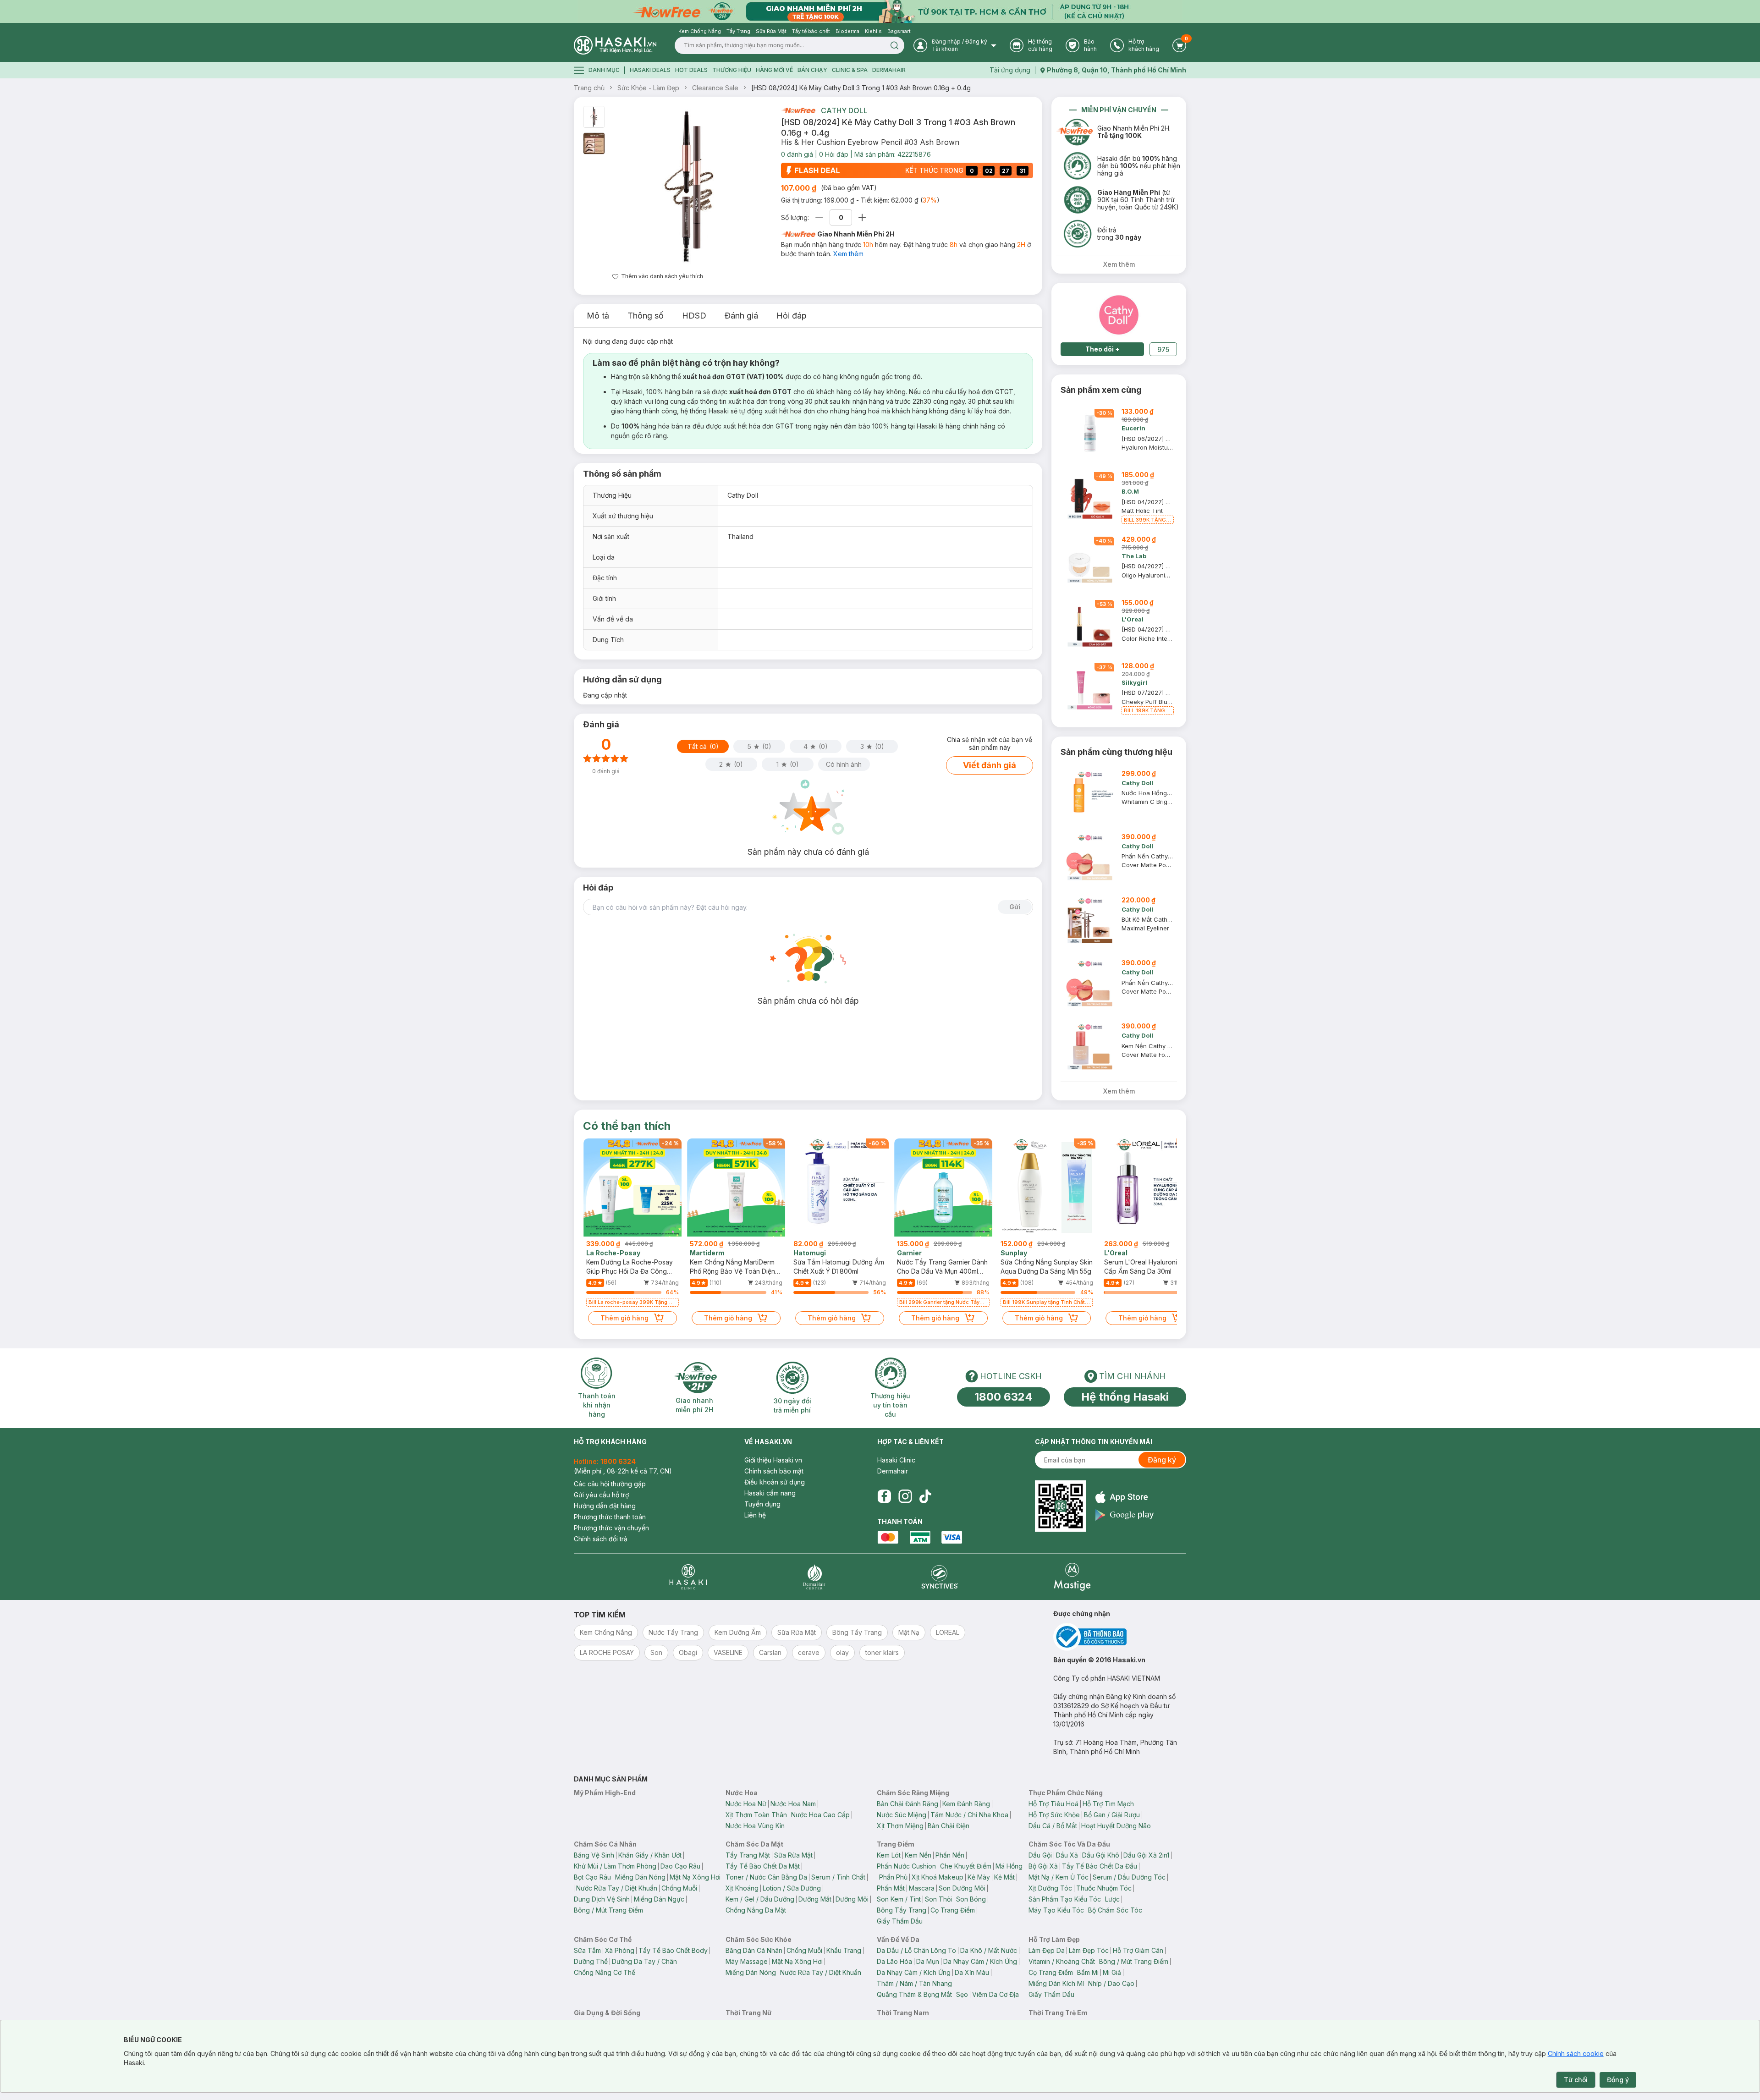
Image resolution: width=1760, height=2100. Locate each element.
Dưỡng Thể (591, 1961)
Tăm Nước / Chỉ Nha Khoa (969, 1815)
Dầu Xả (1067, 1855)
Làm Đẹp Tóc (1089, 1950)
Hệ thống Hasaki (1125, 1397)
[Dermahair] (814, 1577)
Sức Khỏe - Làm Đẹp (648, 88)
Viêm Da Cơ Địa (995, 1994)
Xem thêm (848, 254)
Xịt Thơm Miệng (900, 1826)
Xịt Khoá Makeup (938, 1877)
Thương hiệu (732, 70)
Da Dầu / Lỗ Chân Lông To (916, 1950)
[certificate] (1120, 1637)
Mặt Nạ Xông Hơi (695, 1877)
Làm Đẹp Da (1047, 1950)
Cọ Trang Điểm (953, 1910)
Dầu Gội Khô (1101, 1855)
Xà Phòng (620, 1950)
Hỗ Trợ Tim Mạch (1108, 1804)
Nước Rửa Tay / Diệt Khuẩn (617, 1888)
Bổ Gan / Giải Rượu (1112, 1815)
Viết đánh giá (990, 765)
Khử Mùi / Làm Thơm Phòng (615, 1866)
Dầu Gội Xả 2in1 (1146, 1855)
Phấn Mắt (891, 1888)
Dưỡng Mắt (815, 1899)
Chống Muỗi (679, 1888)
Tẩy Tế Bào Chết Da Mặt (763, 1866)
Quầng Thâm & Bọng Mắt (914, 1994)
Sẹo (962, 1994)
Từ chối (1576, 2080)
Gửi (1015, 907)
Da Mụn (928, 1961)
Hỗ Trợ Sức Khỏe (1054, 1815)
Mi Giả (1112, 1972)
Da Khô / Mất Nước (989, 1950)
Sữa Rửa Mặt (793, 1855)
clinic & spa (850, 70)
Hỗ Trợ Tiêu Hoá (1053, 1804)
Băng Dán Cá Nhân (754, 1950)
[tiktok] (925, 1496)
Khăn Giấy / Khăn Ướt (650, 1855)
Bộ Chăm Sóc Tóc (1115, 1910)
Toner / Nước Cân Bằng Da (766, 1877)
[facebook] (884, 1496)
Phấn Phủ (893, 1877)
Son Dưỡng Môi (962, 1888)
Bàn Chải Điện (949, 1826)
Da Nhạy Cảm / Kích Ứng (980, 1961)
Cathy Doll (844, 110)
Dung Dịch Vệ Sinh (602, 1899)
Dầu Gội (1040, 1855)
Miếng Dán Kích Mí (1056, 1983)
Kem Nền (918, 1855)
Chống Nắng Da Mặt (756, 1910)
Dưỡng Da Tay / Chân (644, 1961)
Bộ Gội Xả (1043, 1866)
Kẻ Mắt (1004, 1877)
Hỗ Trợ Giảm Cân (1138, 1950)
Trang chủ (589, 88)
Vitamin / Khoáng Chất (1062, 1961)
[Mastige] (1072, 1577)
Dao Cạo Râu (680, 1866)
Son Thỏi (938, 1899)
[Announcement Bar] (880, 11)
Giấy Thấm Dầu (900, 1921)
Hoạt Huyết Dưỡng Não (1116, 1826)
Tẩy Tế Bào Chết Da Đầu (1100, 1866)
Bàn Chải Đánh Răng (907, 1804)
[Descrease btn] (819, 217)
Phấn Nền (950, 1855)
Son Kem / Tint (899, 1899)
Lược (1112, 1899)
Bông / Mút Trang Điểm (608, 1910)
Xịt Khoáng (742, 1888)
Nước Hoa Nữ (746, 1804)
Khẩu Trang (844, 1950)
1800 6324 (1004, 1397)
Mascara (922, 1888)
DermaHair (889, 70)
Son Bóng (971, 1899)
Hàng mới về (774, 70)
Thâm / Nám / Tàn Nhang (914, 1983)
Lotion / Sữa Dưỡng (792, 1888)
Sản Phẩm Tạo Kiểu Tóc (1065, 1899)
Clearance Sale (715, 88)
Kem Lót (889, 1855)
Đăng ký (1162, 1460)
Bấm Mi (1088, 1972)
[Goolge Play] (1125, 1515)
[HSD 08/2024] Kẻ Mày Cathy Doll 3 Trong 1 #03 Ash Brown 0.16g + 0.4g (861, 88)
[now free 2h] (798, 110)
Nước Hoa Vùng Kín (755, 1826)
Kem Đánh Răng (966, 1804)
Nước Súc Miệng (902, 1815)
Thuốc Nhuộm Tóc (1104, 1888)
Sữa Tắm (587, 1950)
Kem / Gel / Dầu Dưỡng (760, 1899)
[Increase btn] (862, 217)
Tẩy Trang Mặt (748, 1855)
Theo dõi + (1103, 349)
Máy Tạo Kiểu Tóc (1056, 1910)
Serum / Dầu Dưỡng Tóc (1129, 1877)
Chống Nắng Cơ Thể (605, 1972)
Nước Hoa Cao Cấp (820, 1815)
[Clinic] (688, 1577)
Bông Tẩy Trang (902, 1910)
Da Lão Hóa (894, 1961)
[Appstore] (1125, 1497)
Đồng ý (1618, 2080)
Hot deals (691, 70)
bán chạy (812, 70)
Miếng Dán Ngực (659, 1899)
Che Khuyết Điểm (966, 1866)
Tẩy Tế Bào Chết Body (673, 1950)
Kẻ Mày (979, 1877)
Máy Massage (747, 1961)
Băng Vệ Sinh (594, 1855)
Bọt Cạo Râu (592, 1877)
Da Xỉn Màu (972, 1972)
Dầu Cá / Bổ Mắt (1053, 1826)
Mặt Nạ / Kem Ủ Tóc (1059, 1877)
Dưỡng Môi (852, 1899)
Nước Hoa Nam (793, 1804)
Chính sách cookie (1576, 2053)
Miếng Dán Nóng (640, 1877)
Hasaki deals (650, 70)
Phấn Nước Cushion (906, 1866)
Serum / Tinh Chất (838, 1877)
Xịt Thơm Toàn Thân (756, 1815)
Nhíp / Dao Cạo (1111, 1983)
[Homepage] (615, 45)
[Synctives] (940, 1577)
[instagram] (905, 1496)
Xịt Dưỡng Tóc (1050, 1888)
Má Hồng (1009, 1866)
